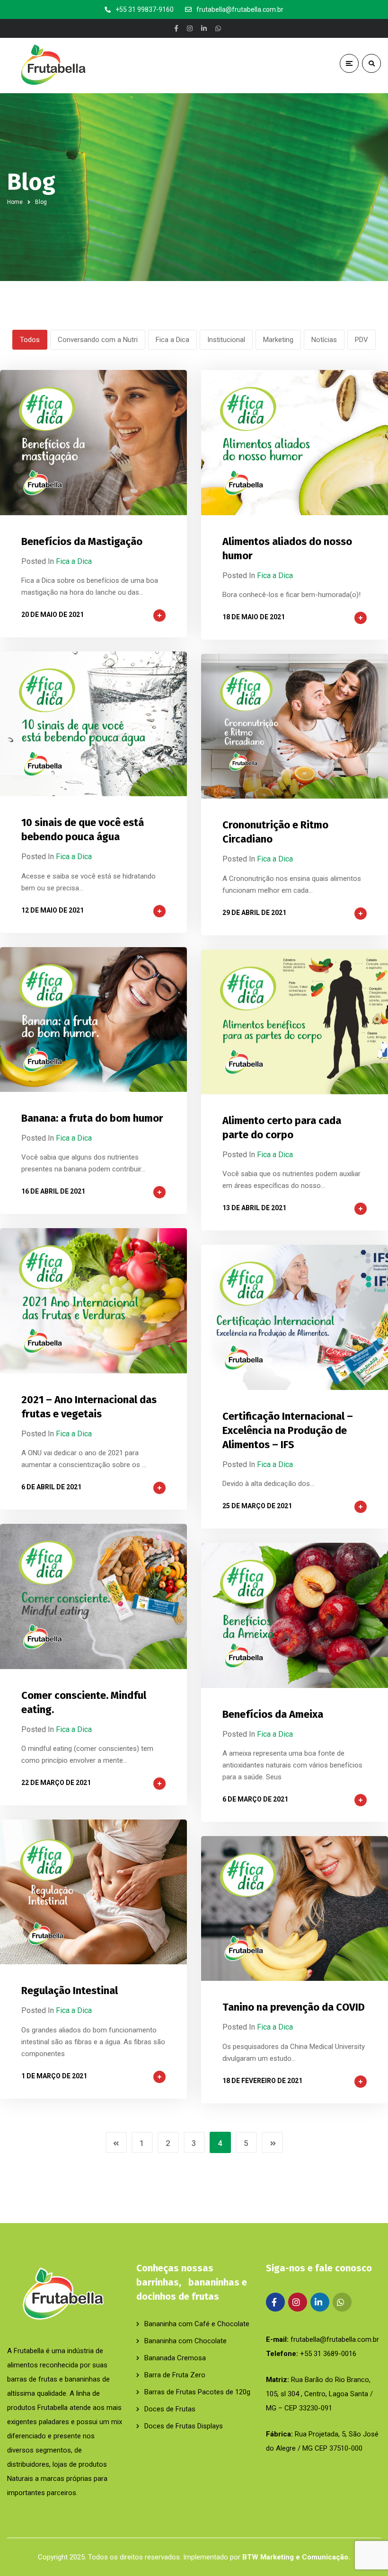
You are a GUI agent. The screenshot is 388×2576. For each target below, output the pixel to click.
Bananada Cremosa (175, 2358)
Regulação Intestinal (70, 1991)
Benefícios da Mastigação (82, 541)
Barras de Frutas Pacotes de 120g (197, 2392)
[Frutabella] (50, 66)
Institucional (226, 340)
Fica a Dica (172, 340)
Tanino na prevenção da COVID (294, 2007)
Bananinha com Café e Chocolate (197, 2324)
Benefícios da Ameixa (273, 1714)
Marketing (278, 340)
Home (15, 202)
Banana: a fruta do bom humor (92, 1118)
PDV (362, 340)
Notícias (324, 340)
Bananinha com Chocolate (185, 2341)
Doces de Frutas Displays (184, 2426)
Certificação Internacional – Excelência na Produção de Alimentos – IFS (288, 1430)
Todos (30, 340)
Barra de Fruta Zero (175, 2375)
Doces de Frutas (170, 2409)
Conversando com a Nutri (98, 340)
